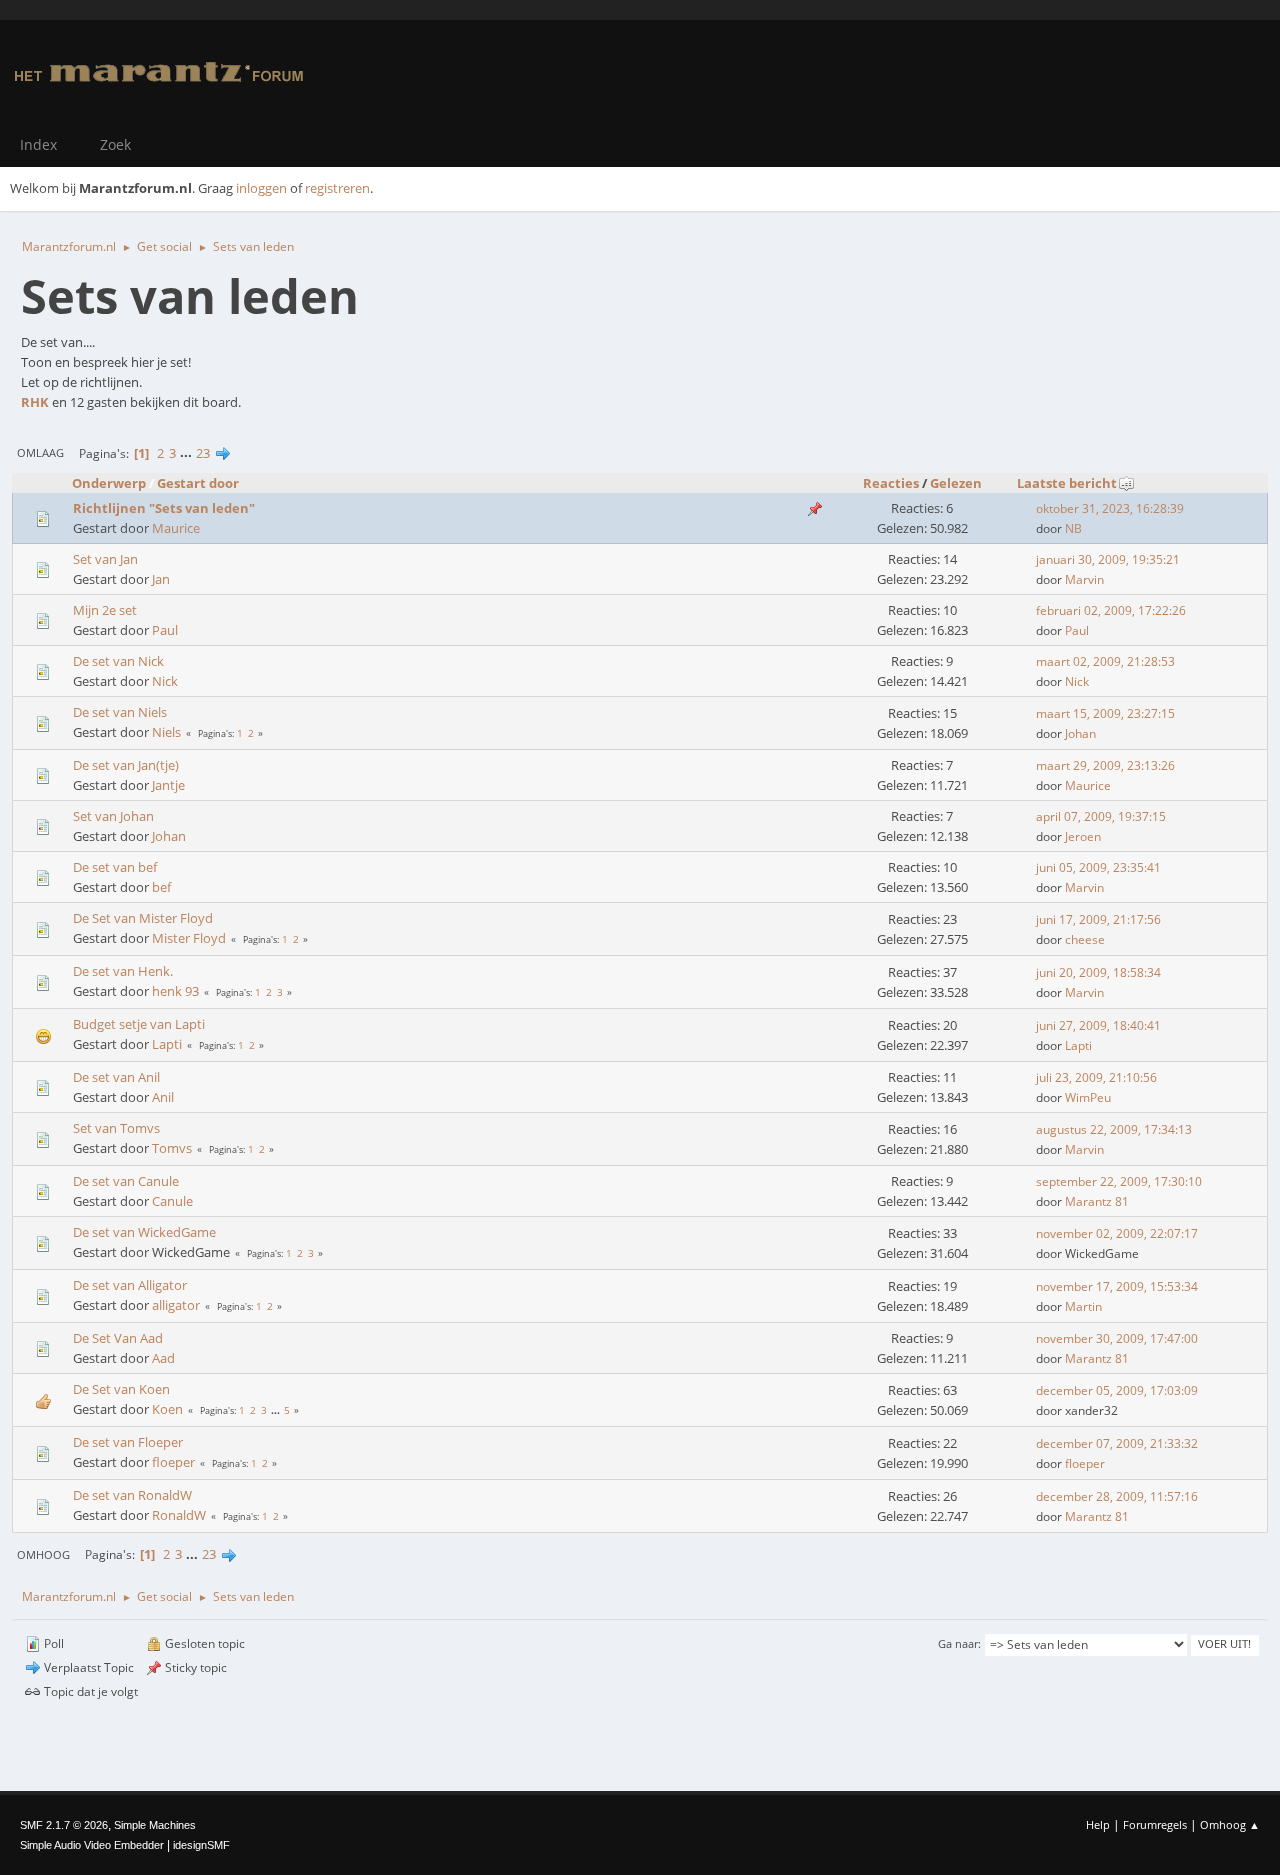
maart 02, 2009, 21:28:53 (1105, 661)
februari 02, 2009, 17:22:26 (1111, 610)
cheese (1085, 939)
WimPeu (1088, 1097)
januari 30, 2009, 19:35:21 (1108, 559)
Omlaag (40, 452)
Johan (1080, 733)
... (187, 453)
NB (1073, 528)
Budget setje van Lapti (139, 1024)
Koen (167, 1409)
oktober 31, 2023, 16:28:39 (1110, 508)
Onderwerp (109, 483)
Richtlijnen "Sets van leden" (164, 508)
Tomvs (172, 1148)
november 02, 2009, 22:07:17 (1117, 1233)
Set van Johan (113, 816)
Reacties (891, 483)
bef (161, 887)
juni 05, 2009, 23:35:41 (1098, 867)
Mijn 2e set (105, 610)
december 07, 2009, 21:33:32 (1117, 1443)
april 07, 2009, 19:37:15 (1101, 816)
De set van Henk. (123, 971)
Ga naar (958, 1643)
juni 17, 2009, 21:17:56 (1098, 919)
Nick (165, 681)
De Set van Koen (121, 1389)
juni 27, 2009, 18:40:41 (1098, 1025)
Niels (166, 732)
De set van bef (115, 867)
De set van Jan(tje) (126, 765)
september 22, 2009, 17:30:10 (1119, 1181)
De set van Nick (118, 661)
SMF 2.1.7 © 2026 (64, 1825)
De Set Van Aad (118, 1338)
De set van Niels (120, 712)
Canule (172, 1201)
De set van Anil (116, 1077)
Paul (165, 630)
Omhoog (43, 1554)
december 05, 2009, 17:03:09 (1117, 1390)
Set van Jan (105, 559)
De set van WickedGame (144, 1232)
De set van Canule (126, 1181)
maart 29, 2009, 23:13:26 (1105, 765)
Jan (161, 579)
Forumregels (1155, 1824)
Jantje (168, 785)
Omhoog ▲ (1230, 1824)
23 (203, 453)
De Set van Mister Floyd (143, 918)
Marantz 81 (1097, 1201)
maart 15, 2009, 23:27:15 (1105, 713)
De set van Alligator (130, 1285)
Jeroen (1083, 836)
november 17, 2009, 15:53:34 (1117, 1286)
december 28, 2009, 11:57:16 (1117, 1496)
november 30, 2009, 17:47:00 (1117, 1338)
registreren (337, 188)
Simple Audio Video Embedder (92, 1845)
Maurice (176, 528)
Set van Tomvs (116, 1128)
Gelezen (956, 483)
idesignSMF (201, 1845)
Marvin (1084, 579)
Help (1098, 1824)
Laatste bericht (1067, 483)
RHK (35, 402)
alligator (176, 1305)
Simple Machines (155, 1825)
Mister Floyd (189, 938)
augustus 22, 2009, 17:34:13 (1114, 1129)
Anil (163, 1097)
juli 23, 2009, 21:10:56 (1096, 1077)
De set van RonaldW (132, 1495)
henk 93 (175, 991)
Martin (1083, 1306)
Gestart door (198, 483)
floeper (173, 1462)
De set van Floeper (128, 1442)
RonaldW (179, 1515)
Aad (163, 1358)
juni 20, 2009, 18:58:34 (1098, 972)
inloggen (261, 188)
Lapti (167, 1044)
